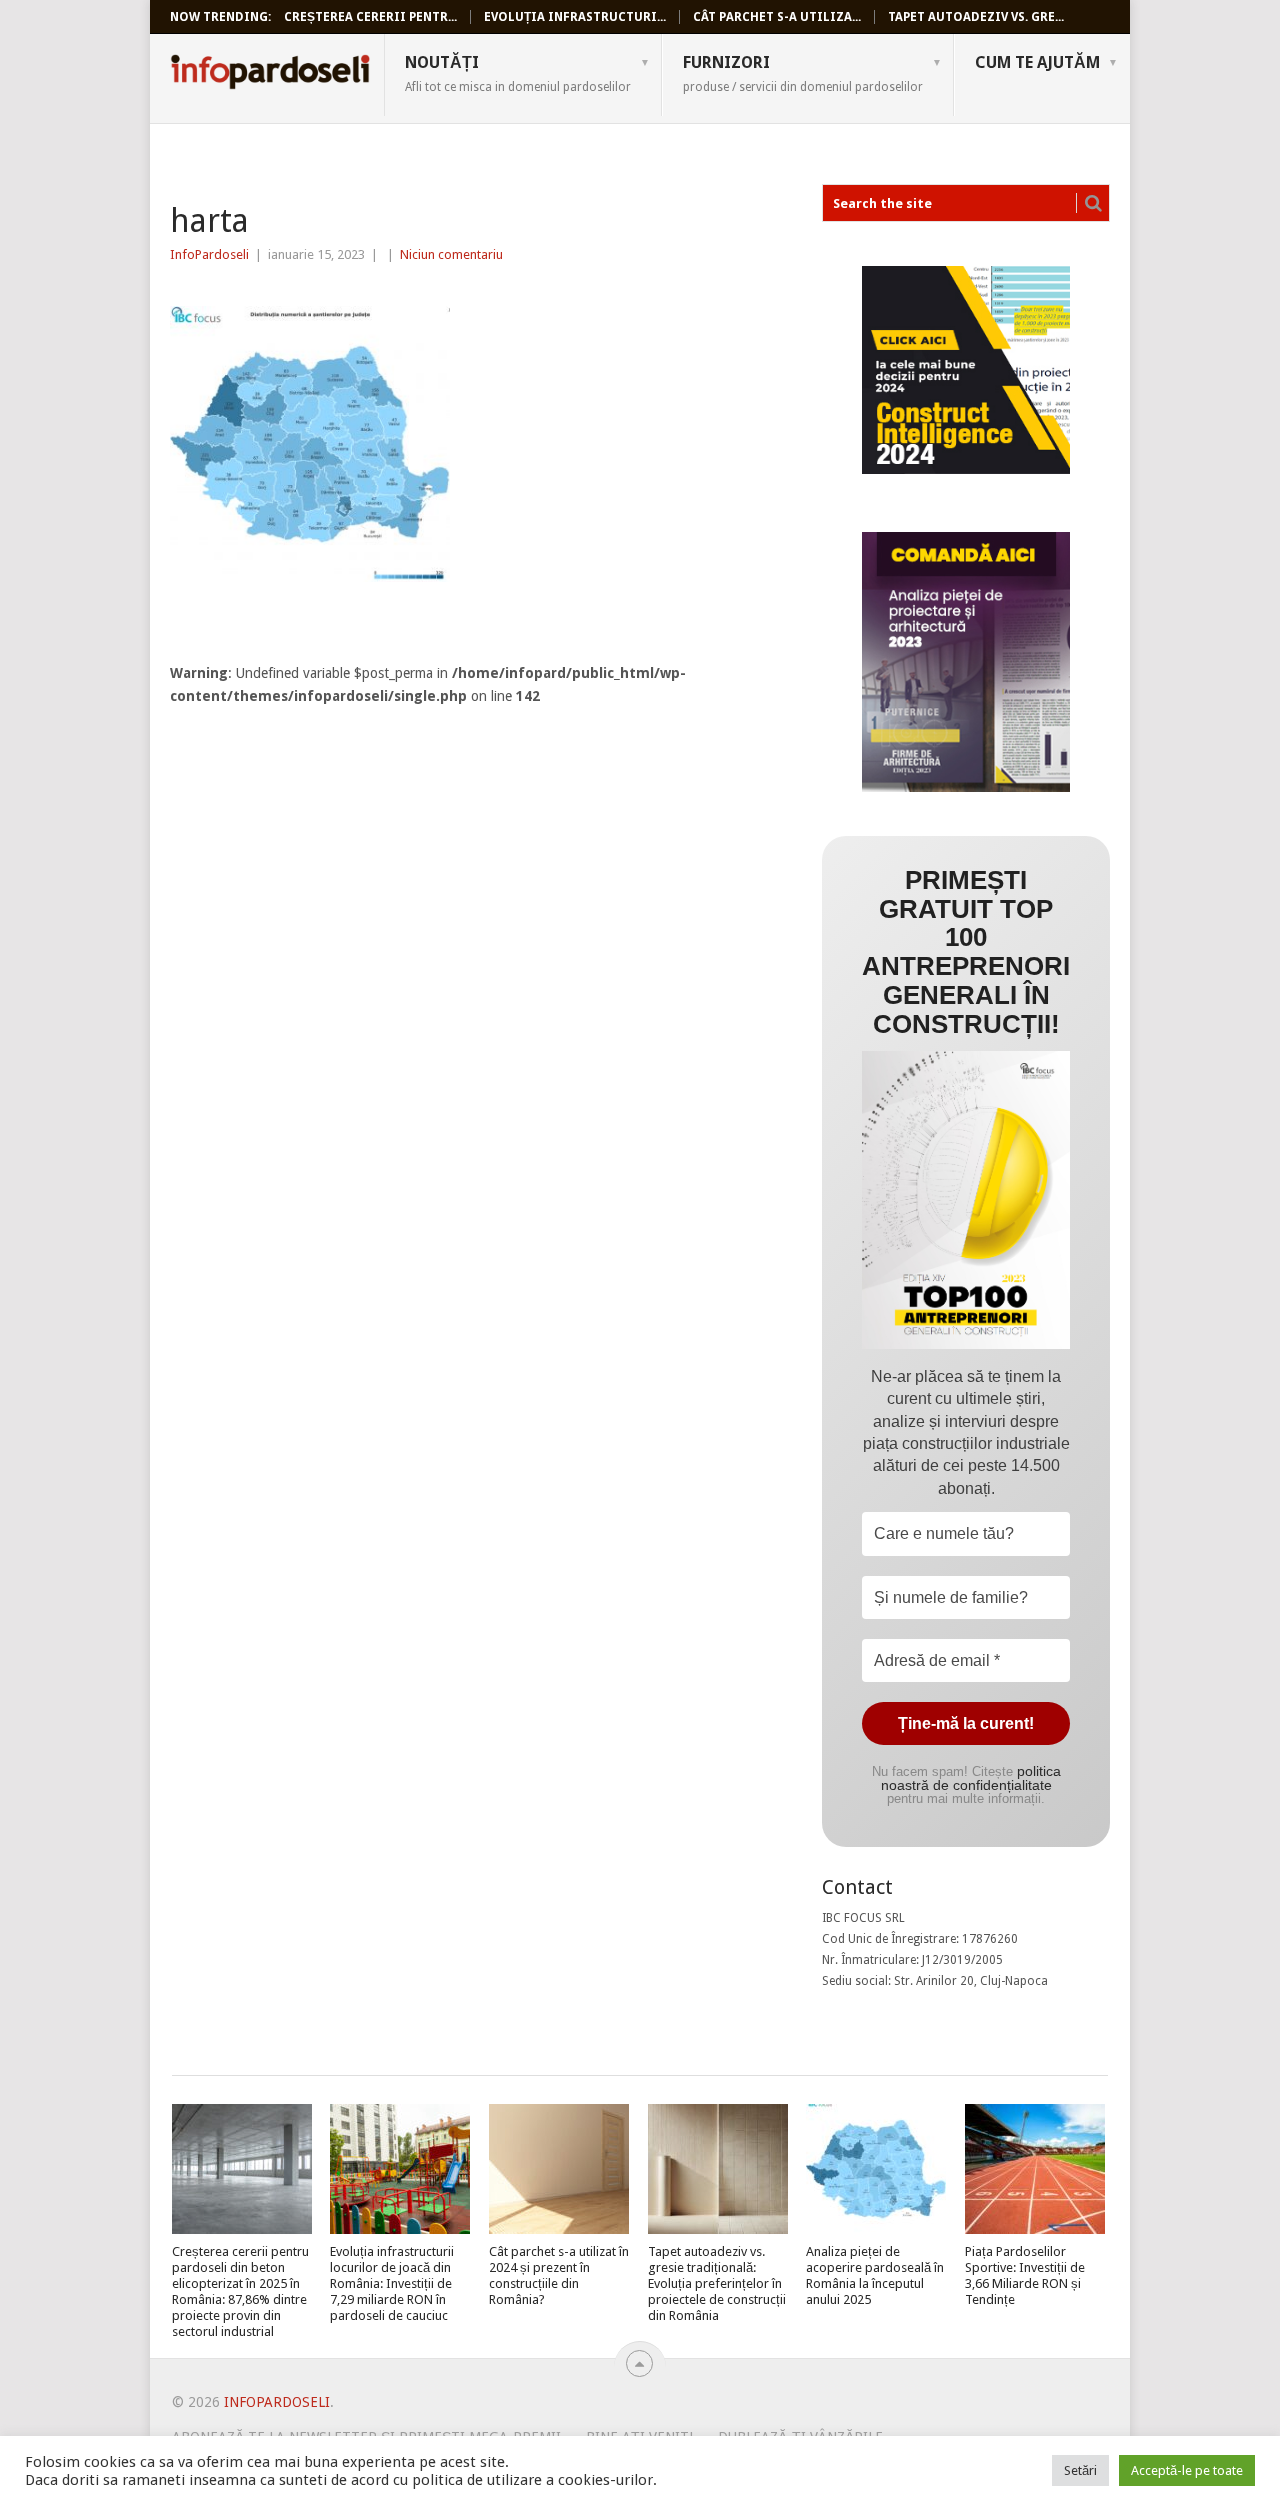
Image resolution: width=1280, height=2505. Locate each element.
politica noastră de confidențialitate (971, 1778)
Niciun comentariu (451, 254)
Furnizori (803, 73)
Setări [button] (1080, 2470)
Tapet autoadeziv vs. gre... (976, 17)
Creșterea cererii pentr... (370, 17)
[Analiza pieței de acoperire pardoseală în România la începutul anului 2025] (876, 2169)
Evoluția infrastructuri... (575, 17)
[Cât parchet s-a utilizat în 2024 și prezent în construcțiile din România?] (559, 2169)
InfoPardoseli (270, 75)
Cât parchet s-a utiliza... (777, 17)
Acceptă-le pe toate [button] (1187, 2470)
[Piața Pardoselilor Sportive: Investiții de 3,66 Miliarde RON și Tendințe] (1035, 2169)
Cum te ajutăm (1037, 62)
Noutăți (518, 73)
